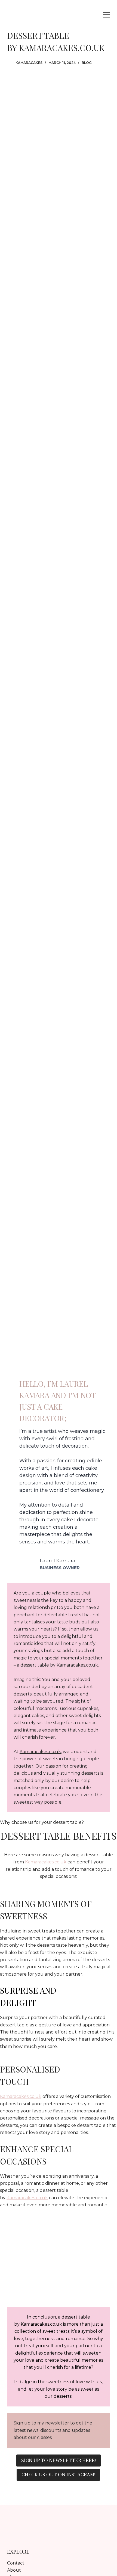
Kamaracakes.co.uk (77, 1665)
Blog (87, 63)
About (14, 2570)
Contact (16, 2563)
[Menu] (106, 15)
